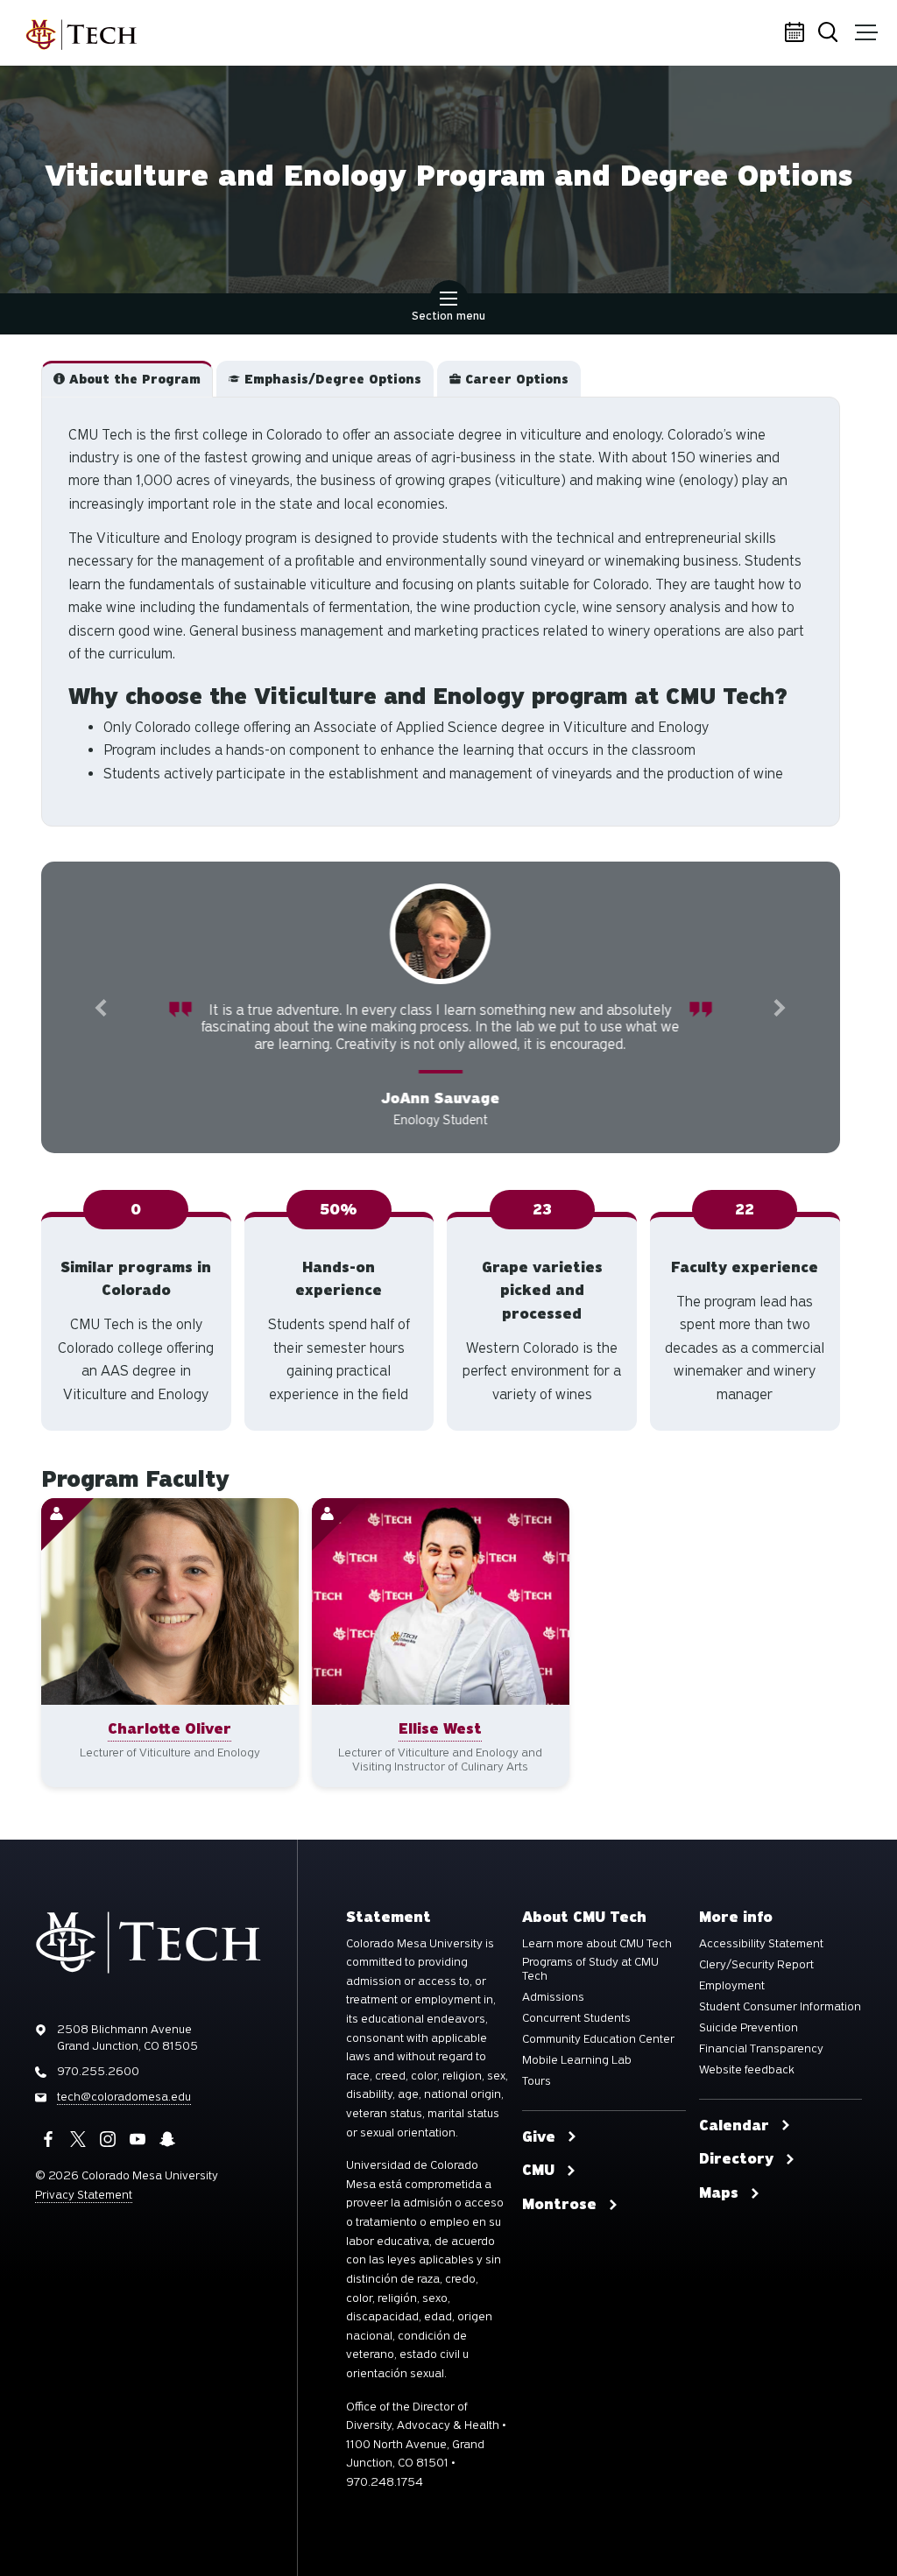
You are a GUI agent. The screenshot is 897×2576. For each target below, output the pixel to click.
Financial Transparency (761, 2066)
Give (539, 2154)
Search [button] (831, 33)
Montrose (559, 2221)
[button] (127, 379)
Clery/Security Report (756, 1981)
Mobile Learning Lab (577, 2077)
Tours (537, 2098)
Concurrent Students (576, 2035)
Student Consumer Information (780, 2023)
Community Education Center (598, 2056)
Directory (736, 2176)
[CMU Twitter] (78, 2157)
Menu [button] (866, 33)
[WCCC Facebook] (48, 2157)
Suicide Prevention (749, 2045)
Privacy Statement (84, 2211)
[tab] (127, 379)
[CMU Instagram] (108, 2157)
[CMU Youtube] (138, 2157)
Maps (719, 2210)
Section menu (448, 316)
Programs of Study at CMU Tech (590, 1986)
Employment (732, 2002)
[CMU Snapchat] (167, 2157)
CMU (538, 2187)
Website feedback (747, 2087)
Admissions (553, 2014)
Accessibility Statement (761, 1960)
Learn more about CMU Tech (597, 1960)
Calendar (796, 33)
